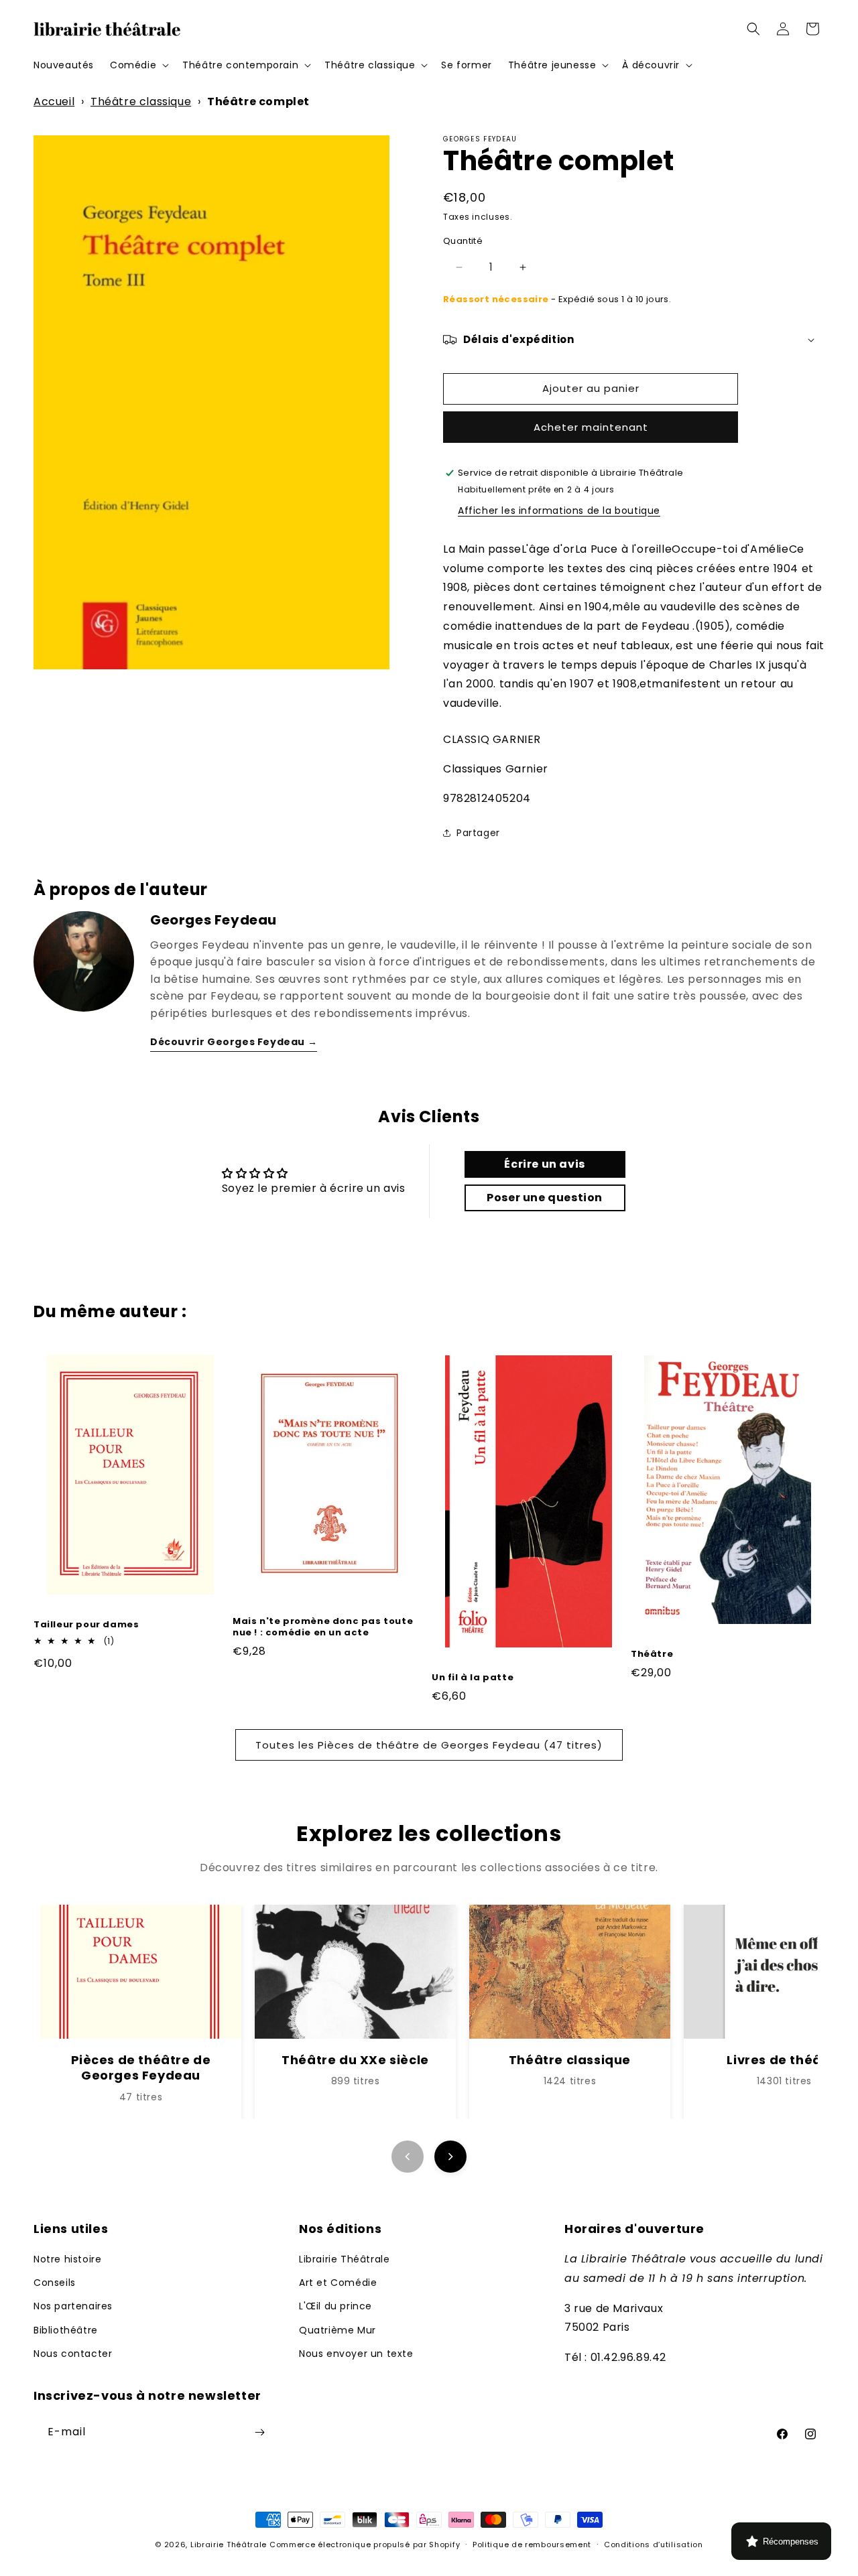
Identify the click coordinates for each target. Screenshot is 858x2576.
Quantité (463, 241)
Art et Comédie (338, 2283)
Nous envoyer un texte (356, 2354)
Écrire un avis (544, 1164)
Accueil (54, 101)
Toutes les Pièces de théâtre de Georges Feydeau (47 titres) (429, 1745)
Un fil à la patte (473, 1678)
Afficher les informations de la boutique (559, 511)
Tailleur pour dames (86, 1625)
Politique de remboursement (532, 2545)
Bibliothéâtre (66, 2330)
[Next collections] (450, 2157)
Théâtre (652, 1654)
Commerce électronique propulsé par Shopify (365, 2545)
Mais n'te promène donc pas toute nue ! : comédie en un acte (323, 1627)
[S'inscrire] (259, 2432)
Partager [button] (478, 833)
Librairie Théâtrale (344, 2259)
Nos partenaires (73, 2306)
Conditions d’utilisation (654, 2545)
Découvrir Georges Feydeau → (234, 1042)
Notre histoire (67, 2259)
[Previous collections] (408, 2157)
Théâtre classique (141, 101)
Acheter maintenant (591, 427)
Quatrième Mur (338, 2330)
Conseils (55, 2283)
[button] (138, 65)
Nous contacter (73, 2354)
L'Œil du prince (335, 2306)
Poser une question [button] (545, 1198)
